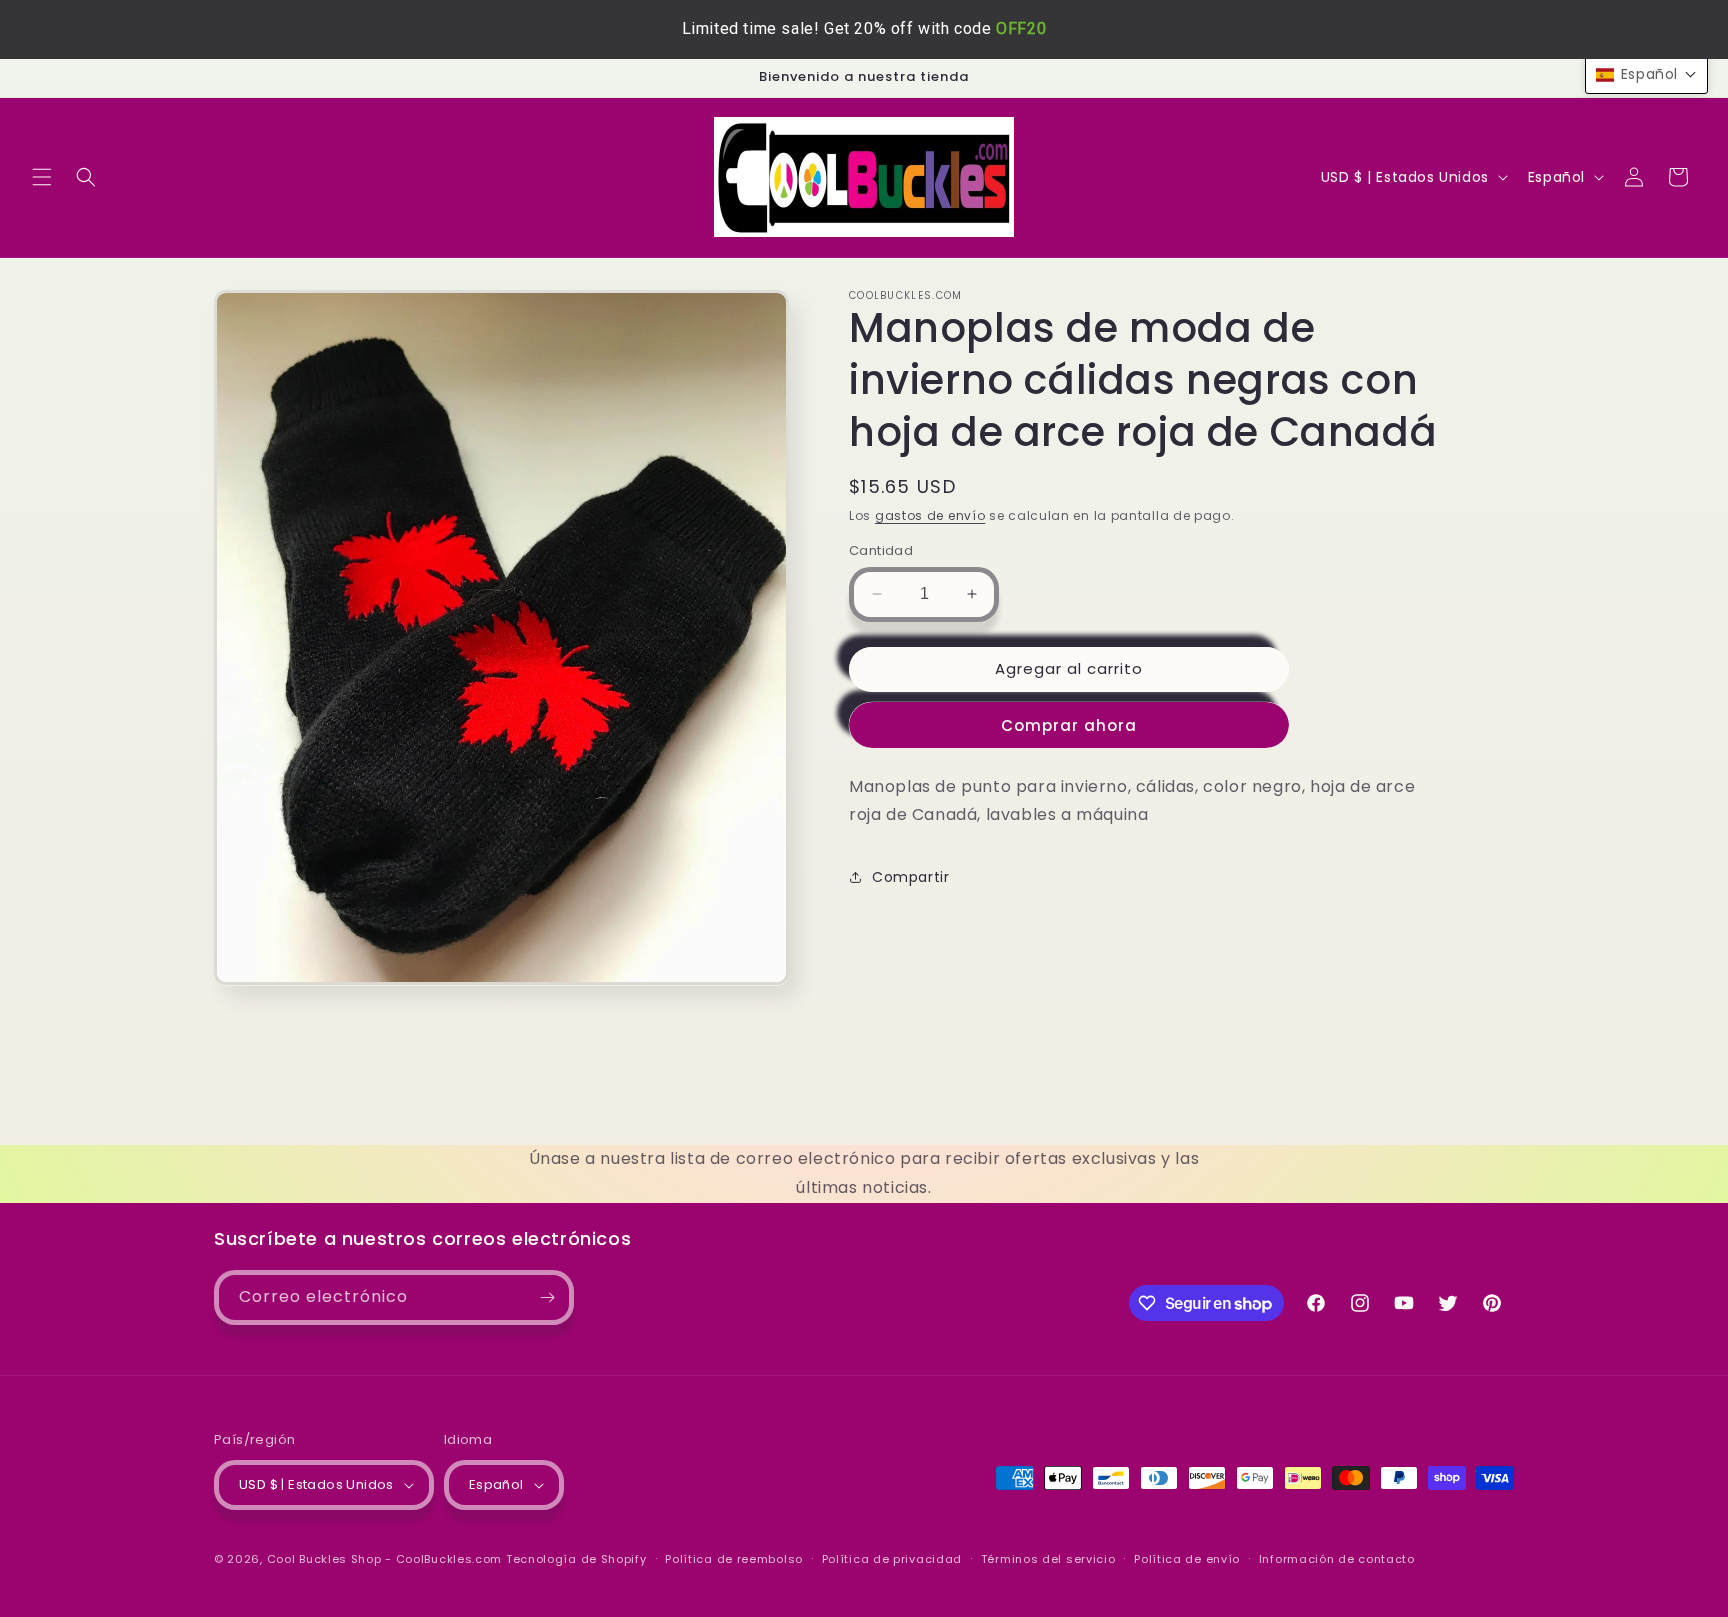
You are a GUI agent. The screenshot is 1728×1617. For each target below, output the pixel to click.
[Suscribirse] (547, 1297)
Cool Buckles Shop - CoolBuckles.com (385, 1559)
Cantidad (881, 550)
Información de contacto (1337, 1559)
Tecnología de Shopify (576, 1559)
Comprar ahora (1069, 725)
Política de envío (1187, 1559)
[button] (42, 177)
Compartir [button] (910, 877)
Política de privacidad (892, 1559)
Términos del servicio (1048, 1559)
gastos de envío (930, 515)
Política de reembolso (734, 1559)
